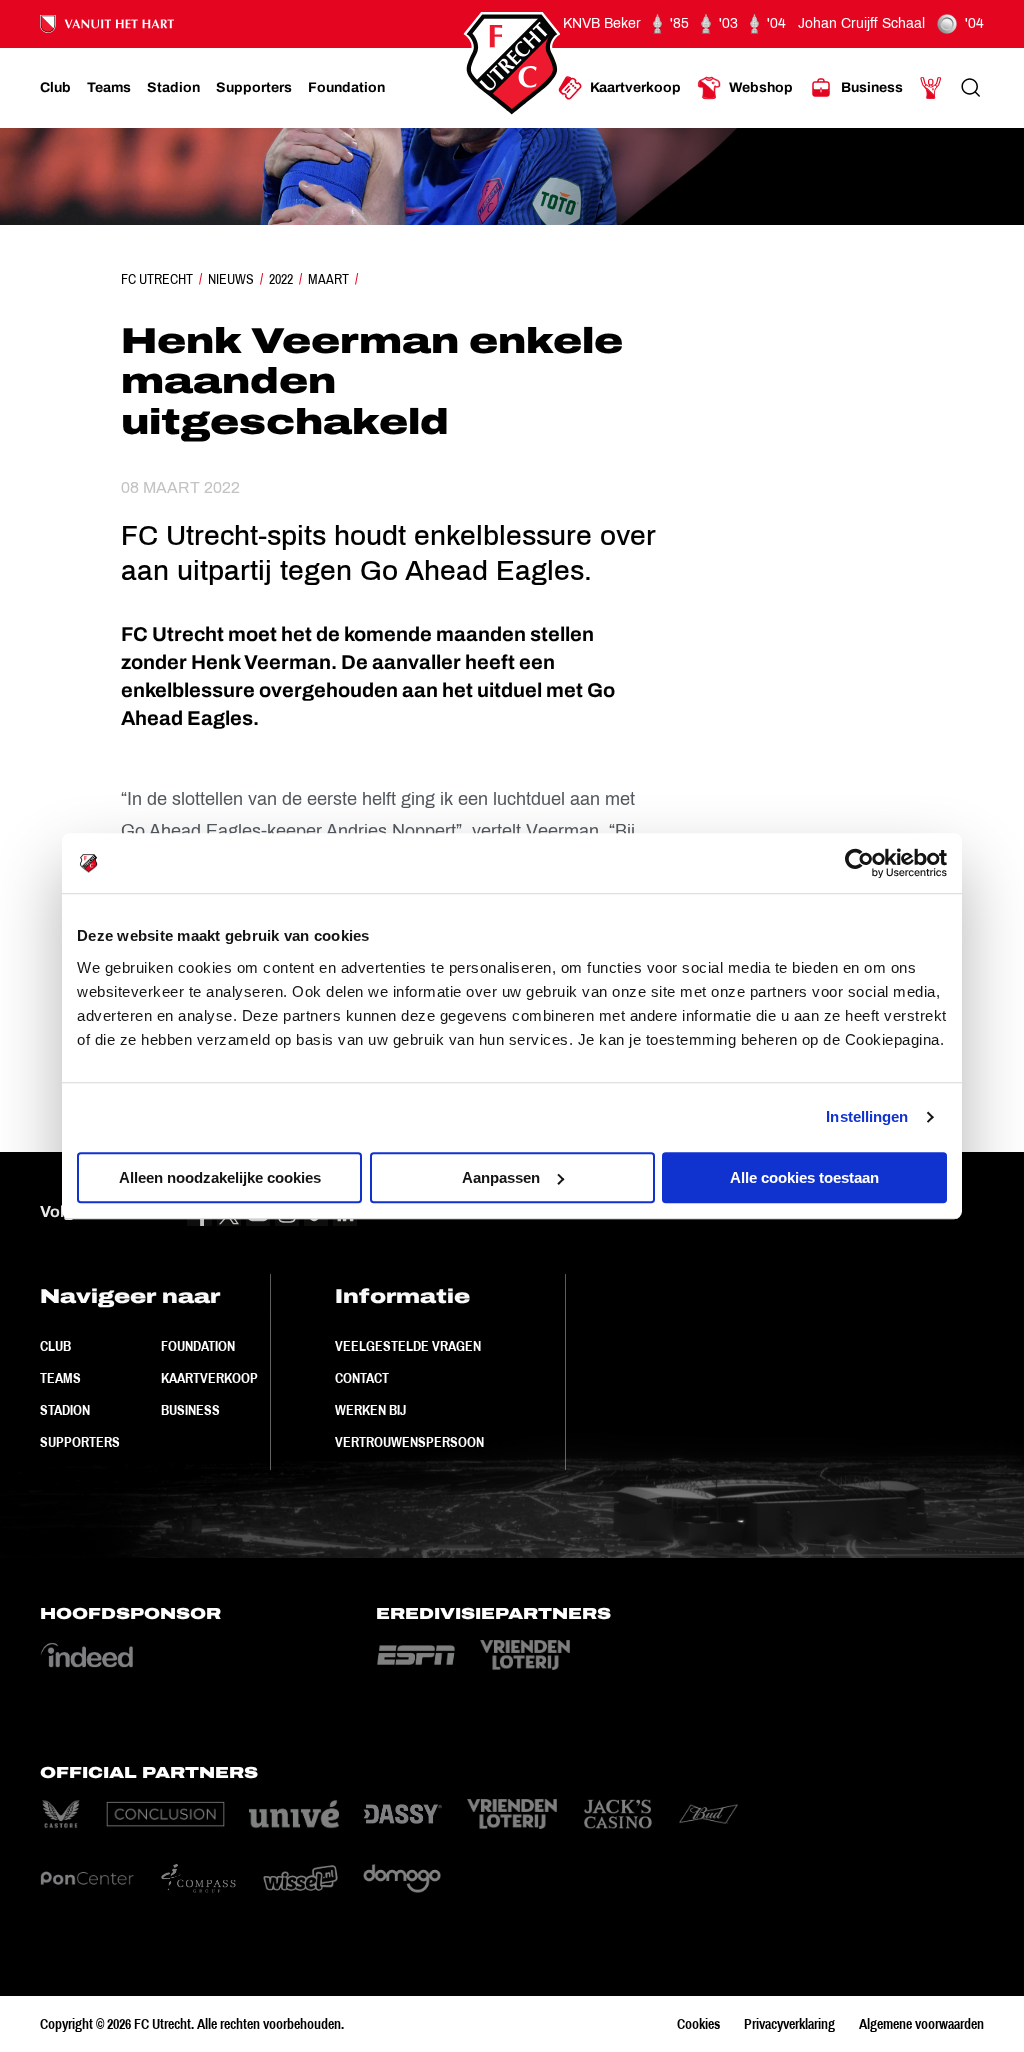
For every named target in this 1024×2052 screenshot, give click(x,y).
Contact (362, 1378)
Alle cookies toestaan (804, 1177)
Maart (328, 279)
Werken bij (370, 1410)
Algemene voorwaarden (921, 2024)
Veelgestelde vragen (408, 1346)
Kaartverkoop (209, 1378)
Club (55, 1346)
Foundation (198, 1346)
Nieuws (231, 279)
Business (190, 1410)
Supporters (80, 1442)
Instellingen (867, 1116)
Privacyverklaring (789, 2024)
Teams (60, 1378)
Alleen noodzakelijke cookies (220, 1177)
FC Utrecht (157, 279)
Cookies (698, 2024)
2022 (281, 279)
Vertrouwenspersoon (409, 1442)
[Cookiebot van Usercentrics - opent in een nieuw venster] (859, 863)
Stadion (65, 1410)
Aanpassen (501, 1177)
